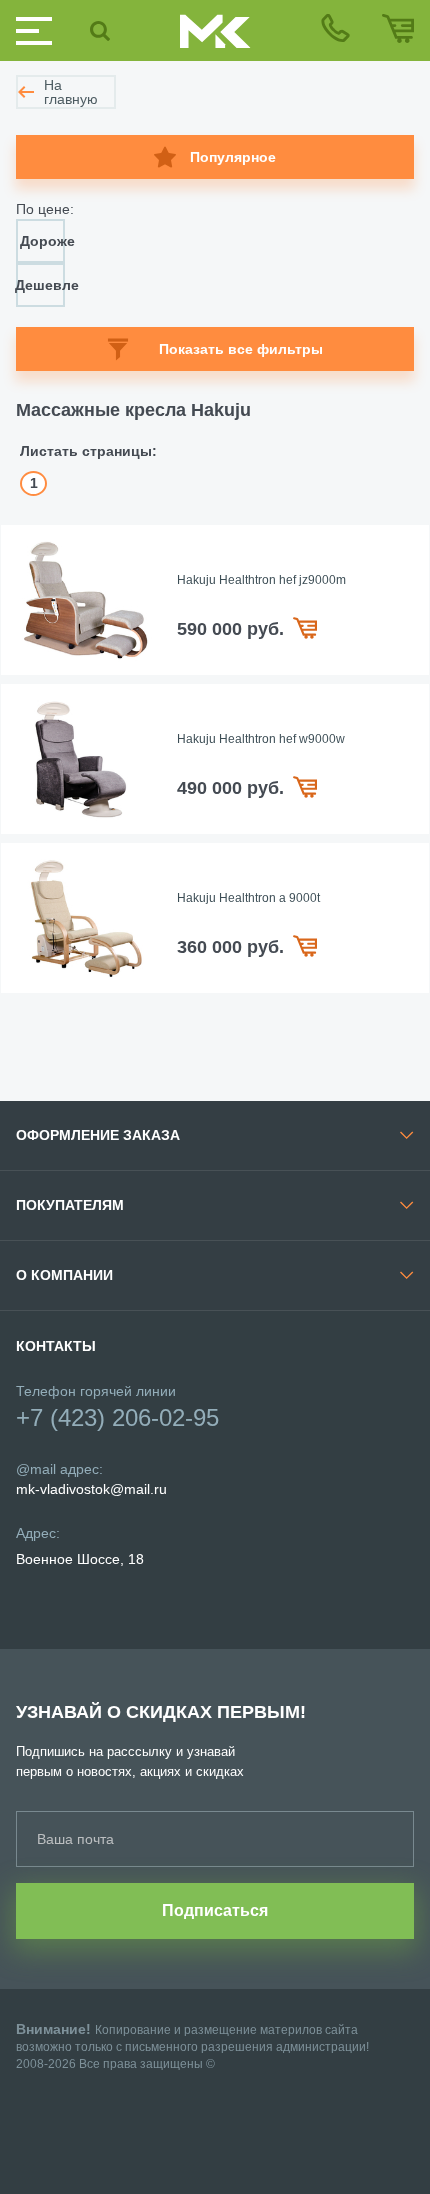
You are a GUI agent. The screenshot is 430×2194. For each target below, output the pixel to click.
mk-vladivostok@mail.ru (91, 1489)
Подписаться (215, 1910)
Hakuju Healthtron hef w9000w (261, 739)
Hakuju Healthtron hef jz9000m (261, 580)
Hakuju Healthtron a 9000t (248, 898)
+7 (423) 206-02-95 (117, 1417)
